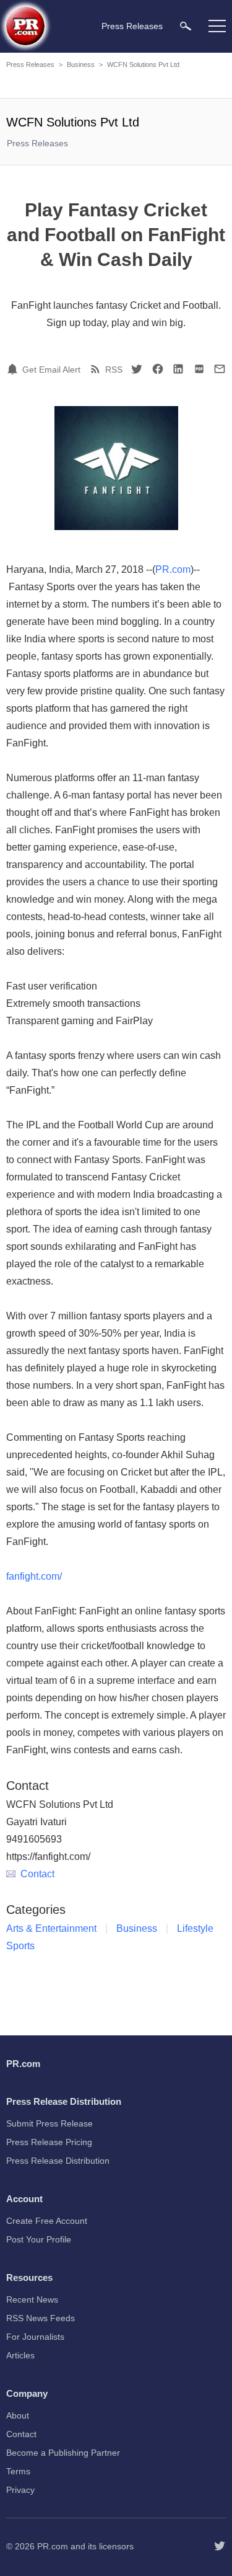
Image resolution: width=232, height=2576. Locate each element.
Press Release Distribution (58, 2161)
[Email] (220, 369)
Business (81, 64)
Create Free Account (47, 2221)
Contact (37, 1874)
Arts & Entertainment (51, 1928)
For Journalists (35, 2337)
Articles (20, 2355)
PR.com (173, 569)
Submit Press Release (49, 2123)
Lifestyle (195, 1928)
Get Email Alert (51, 370)
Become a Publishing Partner (63, 2453)
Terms (18, 2471)
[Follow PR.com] (220, 2546)
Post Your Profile (39, 2239)
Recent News (32, 2299)
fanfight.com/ (34, 1576)
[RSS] (97, 369)
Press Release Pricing (49, 2142)
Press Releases (30, 64)
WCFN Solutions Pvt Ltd (143, 64)
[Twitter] (137, 369)
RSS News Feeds (41, 2318)
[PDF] (199, 369)
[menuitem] (186, 26)
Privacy (20, 2490)
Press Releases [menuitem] (132, 26)
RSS (114, 370)
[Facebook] (158, 369)
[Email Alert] (14, 369)
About (18, 2415)
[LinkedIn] (178, 369)
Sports (20, 1946)
